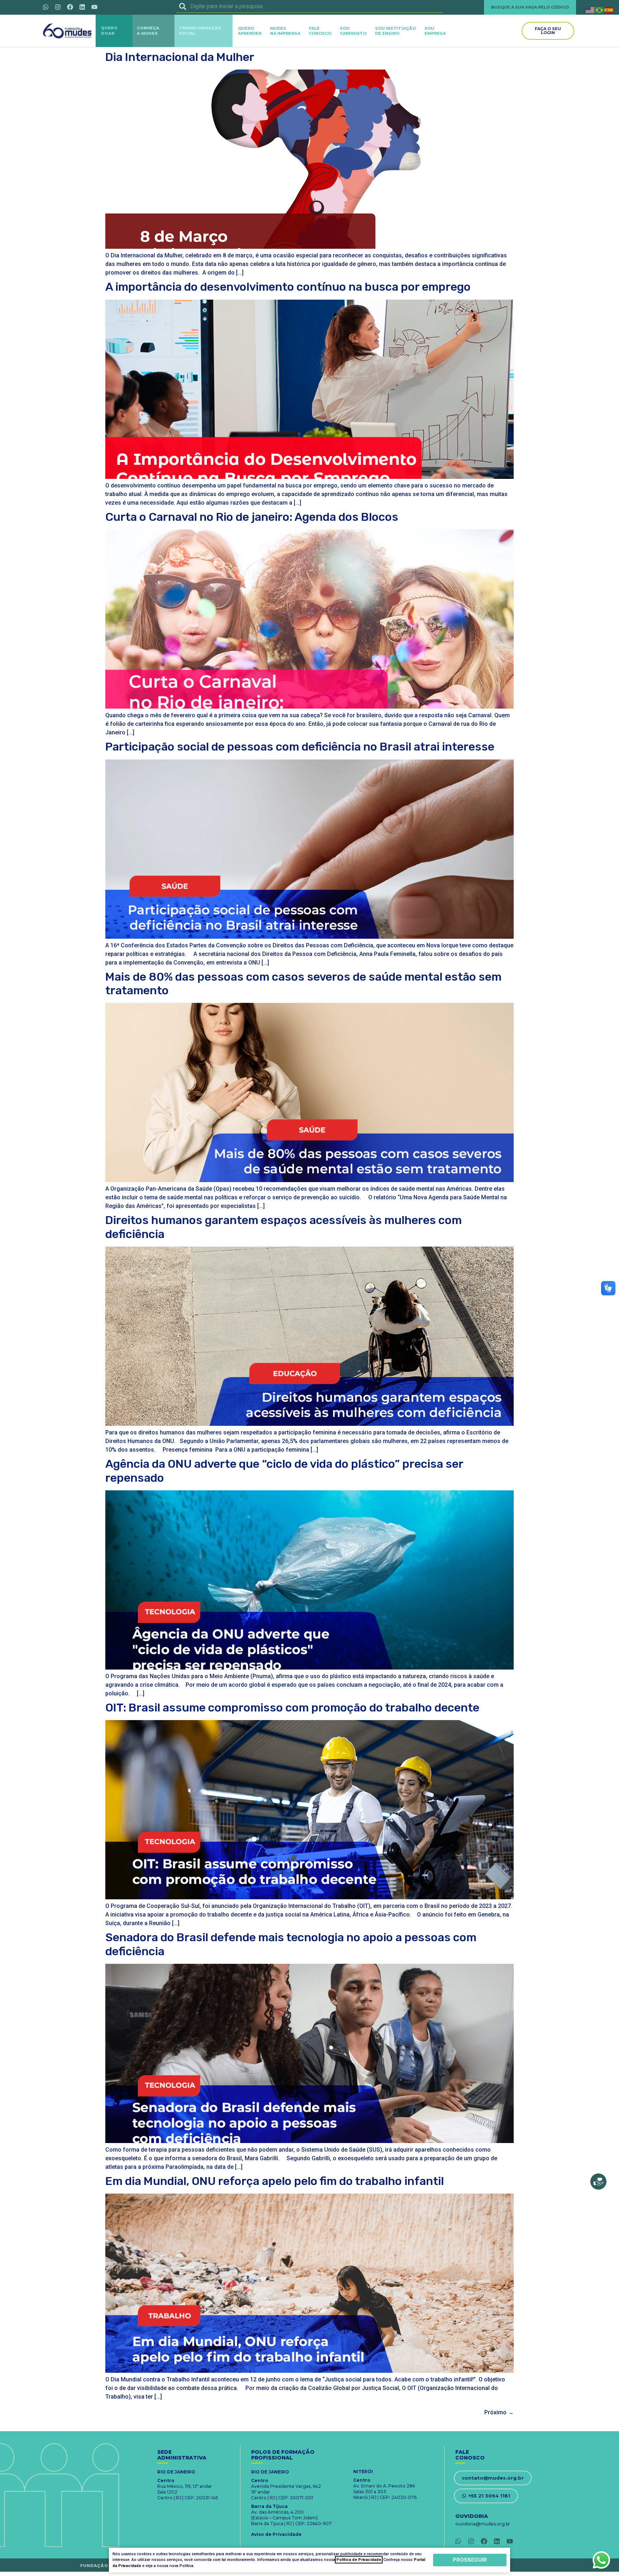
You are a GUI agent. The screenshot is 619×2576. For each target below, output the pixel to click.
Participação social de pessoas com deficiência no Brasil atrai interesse (300, 747)
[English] (590, 9)
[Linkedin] (82, 7)
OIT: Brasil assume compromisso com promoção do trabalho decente (292, 1708)
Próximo (499, 2412)
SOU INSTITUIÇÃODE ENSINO (395, 31)
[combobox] (309, 6)
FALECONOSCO (320, 31)
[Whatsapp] (45, 7)
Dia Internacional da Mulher (180, 57)
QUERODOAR (109, 31)
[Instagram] (58, 7)
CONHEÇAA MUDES (148, 31)
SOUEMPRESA (435, 31)
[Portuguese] (600, 9)
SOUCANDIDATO (353, 31)
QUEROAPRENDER (250, 31)
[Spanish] (609, 9)
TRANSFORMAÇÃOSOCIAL (200, 31)
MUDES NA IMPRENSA (285, 31)
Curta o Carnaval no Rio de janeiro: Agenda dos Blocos (252, 517)
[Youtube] (94, 7)
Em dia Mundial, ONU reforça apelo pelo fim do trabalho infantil (275, 2181)
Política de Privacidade (359, 2560)
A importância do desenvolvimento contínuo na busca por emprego (288, 287)
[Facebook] (70, 7)
